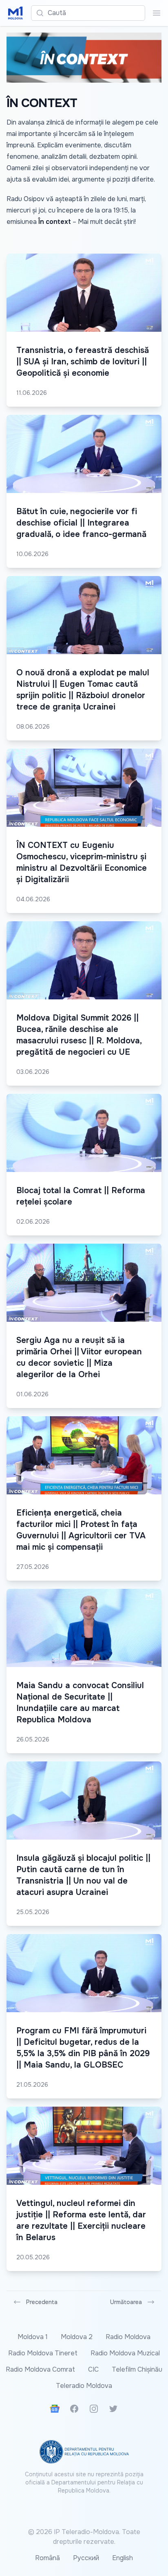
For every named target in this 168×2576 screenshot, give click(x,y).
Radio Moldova (128, 2337)
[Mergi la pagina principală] (15, 13)
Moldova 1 (33, 2337)
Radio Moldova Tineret (43, 2353)
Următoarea (126, 2302)
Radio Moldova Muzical (125, 2353)
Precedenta (42, 2302)
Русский (86, 2558)
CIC (93, 2369)
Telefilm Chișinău (137, 2369)
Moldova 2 (77, 2337)
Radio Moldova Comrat (40, 2369)
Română (48, 2558)
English (123, 2558)
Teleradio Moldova (84, 2386)
